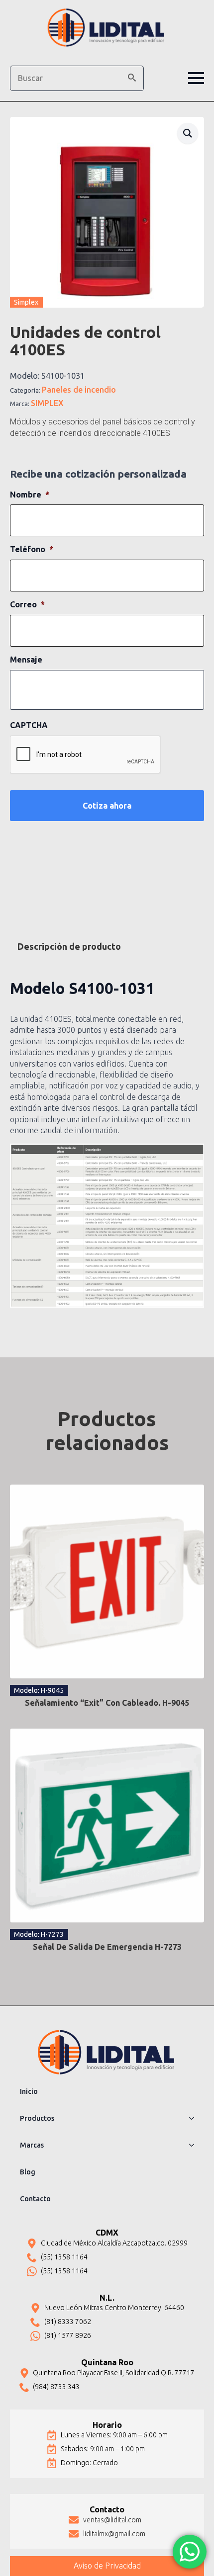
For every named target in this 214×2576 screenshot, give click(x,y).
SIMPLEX (47, 403)
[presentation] (86, 755)
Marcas (32, 2145)
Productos (37, 2118)
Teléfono (32, 549)
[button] (132, 78)
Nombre (30, 495)
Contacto (35, 2199)
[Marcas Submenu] (195, 2145)
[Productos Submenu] (195, 2118)
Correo (27, 604)
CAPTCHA (29, 725)
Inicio (29, 2091)
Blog (28, 2172)
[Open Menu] (196, 78)
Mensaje (26, 660)
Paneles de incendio (79, 390)
